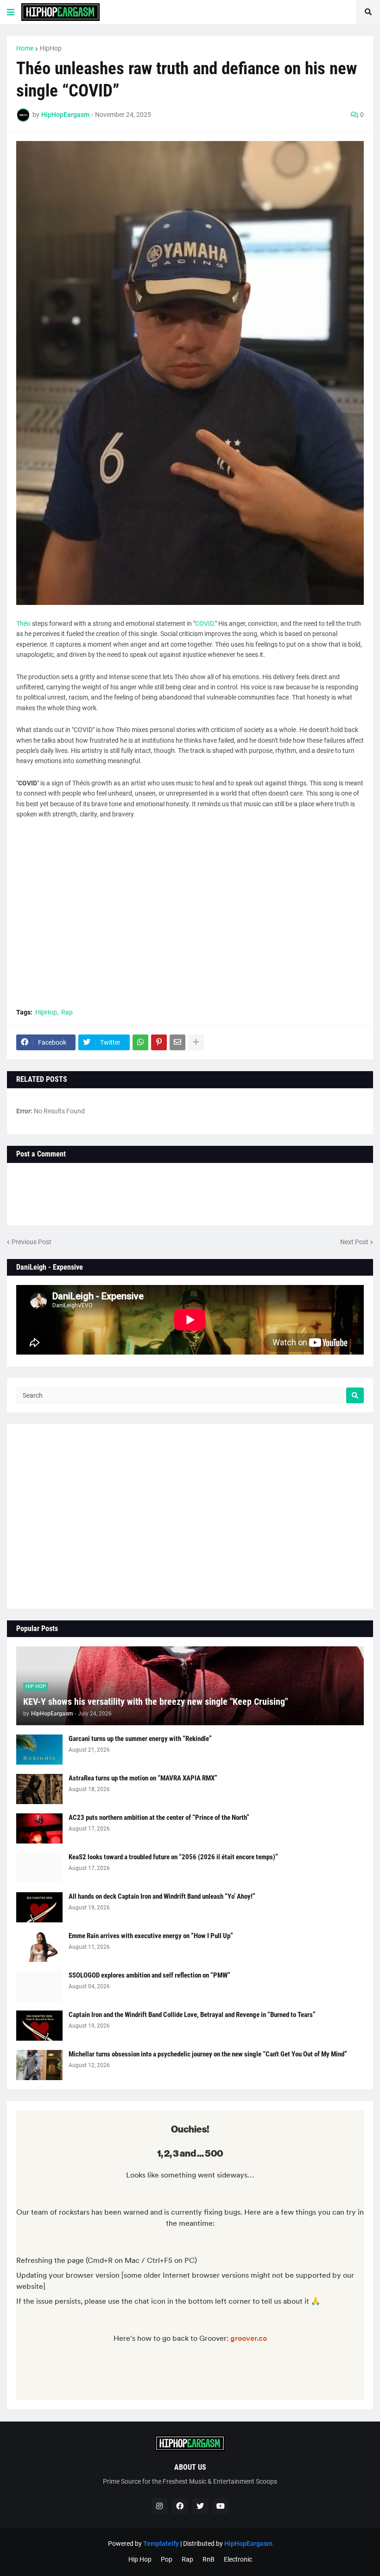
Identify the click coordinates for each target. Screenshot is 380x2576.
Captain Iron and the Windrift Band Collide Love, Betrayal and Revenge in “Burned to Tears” (192, 2015)
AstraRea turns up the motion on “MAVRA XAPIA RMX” (143, 1778)
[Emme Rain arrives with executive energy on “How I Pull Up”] (39, 1947)
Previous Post (32, 1242)
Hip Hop (140, 2559)
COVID (204, 623)
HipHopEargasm (248, 2544)
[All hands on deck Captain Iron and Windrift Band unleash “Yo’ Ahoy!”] (39, 1907)
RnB (209, 2559)
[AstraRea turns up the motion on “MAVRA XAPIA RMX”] (39, 1789)
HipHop (51, 48)
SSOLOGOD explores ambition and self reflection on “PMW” (149, 1975)
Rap (67, 1012)
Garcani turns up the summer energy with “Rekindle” (140, 1739)
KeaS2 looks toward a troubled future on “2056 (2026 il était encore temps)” (173, 1857)
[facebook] (180, 2506)
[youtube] (221, 2506)
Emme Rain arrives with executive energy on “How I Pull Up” (151, 1936)
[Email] (177, 1042)
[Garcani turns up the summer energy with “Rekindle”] (39, 1750)
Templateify (161, 2544)
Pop (167, 2559)
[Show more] (196, 1042)
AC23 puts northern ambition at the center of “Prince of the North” (159, 1818)
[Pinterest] (159, 1042)
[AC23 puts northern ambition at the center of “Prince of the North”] (39, 1828)
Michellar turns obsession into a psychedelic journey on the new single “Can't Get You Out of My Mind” (208, 2054)
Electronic (238, 2559)
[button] (11, 12)
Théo (23, 623)
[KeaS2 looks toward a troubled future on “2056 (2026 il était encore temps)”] (39, 1868)
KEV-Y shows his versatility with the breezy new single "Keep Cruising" (155, 1702)
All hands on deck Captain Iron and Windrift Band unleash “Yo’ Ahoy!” (162, 1896)
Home (25, 48)
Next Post (354, 1242)
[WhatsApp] (140, 1042)
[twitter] (200, 2506)
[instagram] (159, 2506)
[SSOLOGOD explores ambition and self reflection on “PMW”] (39, 1986)
